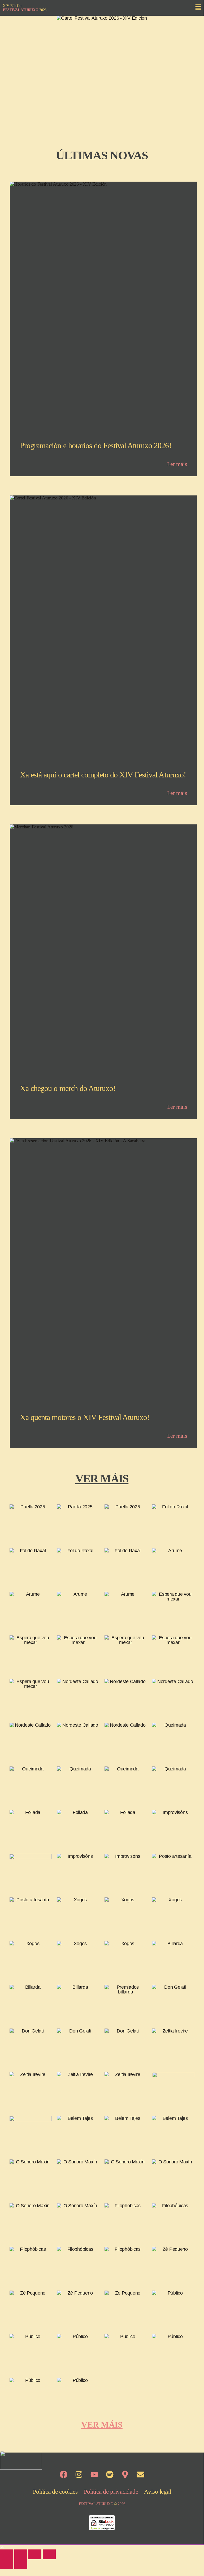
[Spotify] (110, 2475)
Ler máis (177, 464)
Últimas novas (102, 155)
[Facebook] (63, 2475)
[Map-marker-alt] (125, 2475)
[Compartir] (35, 2554)
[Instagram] (79, 2475)
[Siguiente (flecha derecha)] (21, 2564)
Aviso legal (157, 2492)
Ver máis (102, 1479)
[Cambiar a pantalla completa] (21, 2554)
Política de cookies (55, 2492)
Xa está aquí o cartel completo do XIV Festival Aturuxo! (103, 775)
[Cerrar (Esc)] (49, 2554)
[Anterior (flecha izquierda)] (6, 2564)
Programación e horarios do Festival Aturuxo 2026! (96, 446)
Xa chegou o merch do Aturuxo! (68, 1088)
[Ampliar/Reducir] (6, 2554)
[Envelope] (140, 2475)
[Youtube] (94, 2475)
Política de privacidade (111, 2492)
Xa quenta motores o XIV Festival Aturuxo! (85, 1417)
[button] (198, 8)
